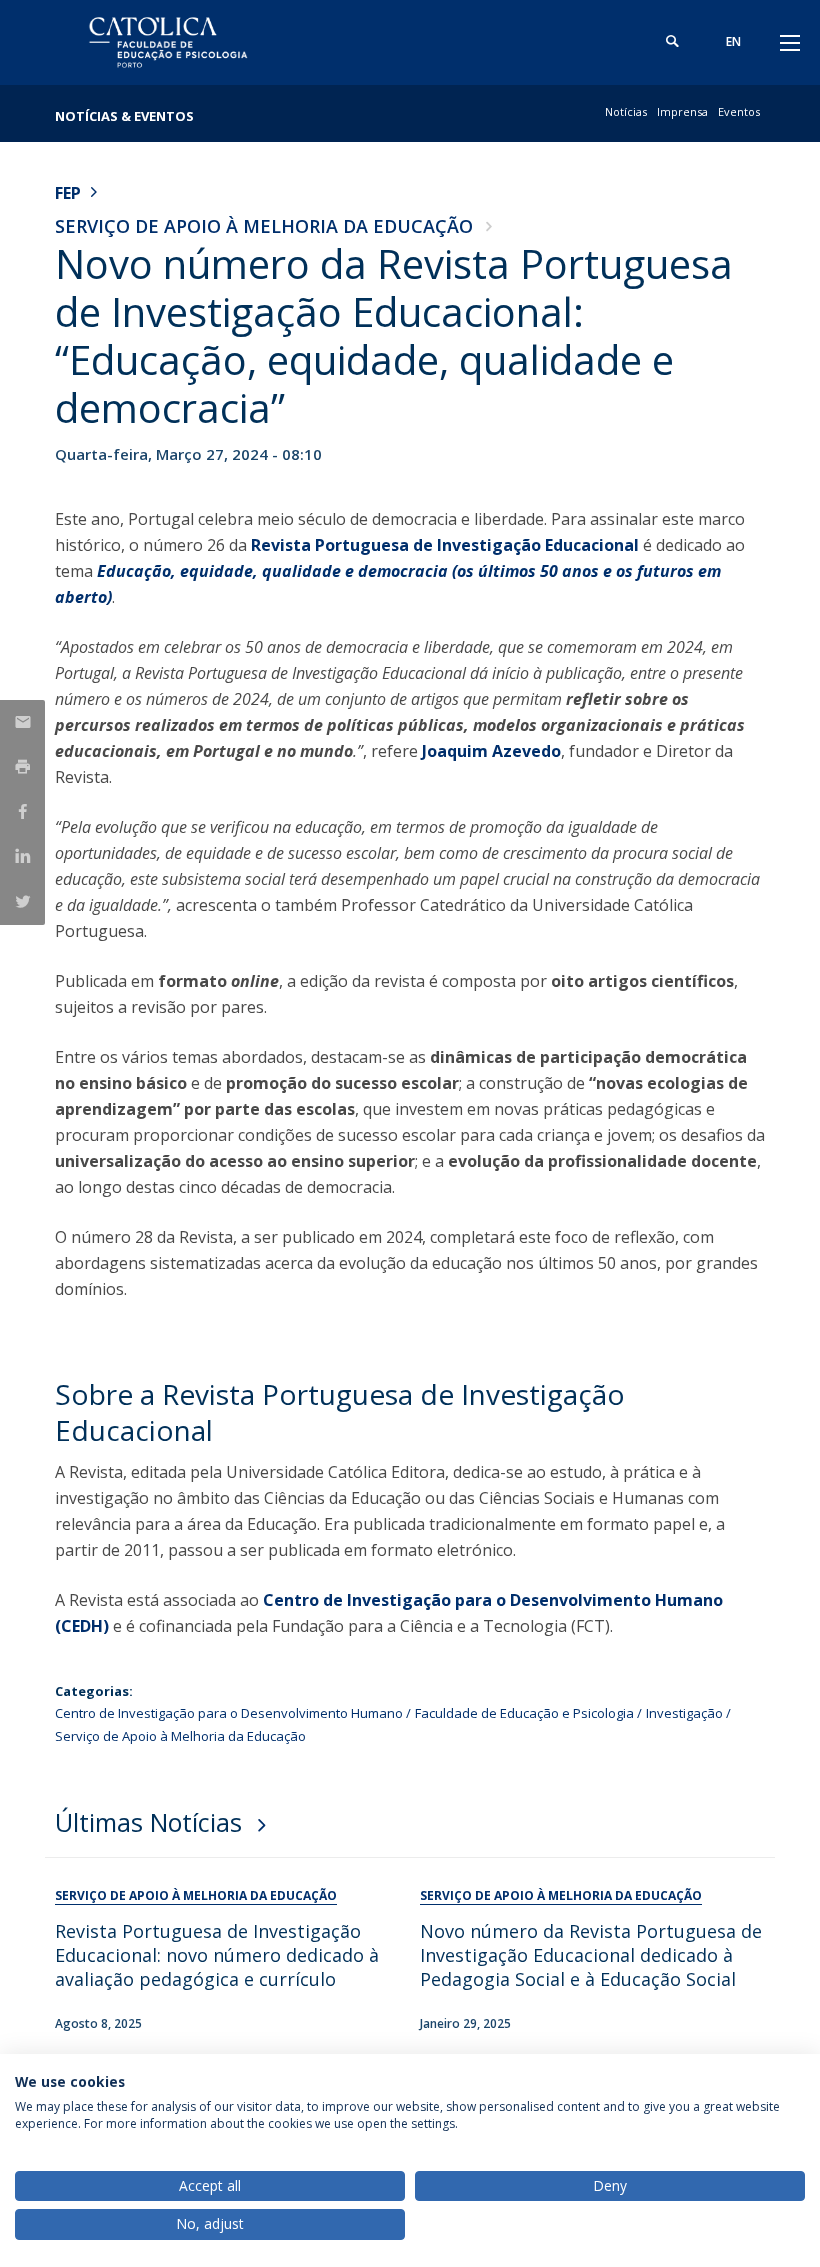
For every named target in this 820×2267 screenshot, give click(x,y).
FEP (68, 193)
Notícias (626, 111)
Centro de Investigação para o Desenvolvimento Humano (229, 1713)
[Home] (180, 42)
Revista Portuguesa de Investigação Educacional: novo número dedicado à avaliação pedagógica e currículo (217, 1955)
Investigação (684, 1713)
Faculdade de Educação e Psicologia (524, 1713)
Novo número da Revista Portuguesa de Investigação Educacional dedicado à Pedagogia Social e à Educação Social (591, 1955)
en (733, 41)
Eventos (739, 111)
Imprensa (682, 111)
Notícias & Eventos (124, 116)
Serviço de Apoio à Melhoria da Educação (264, 226)
